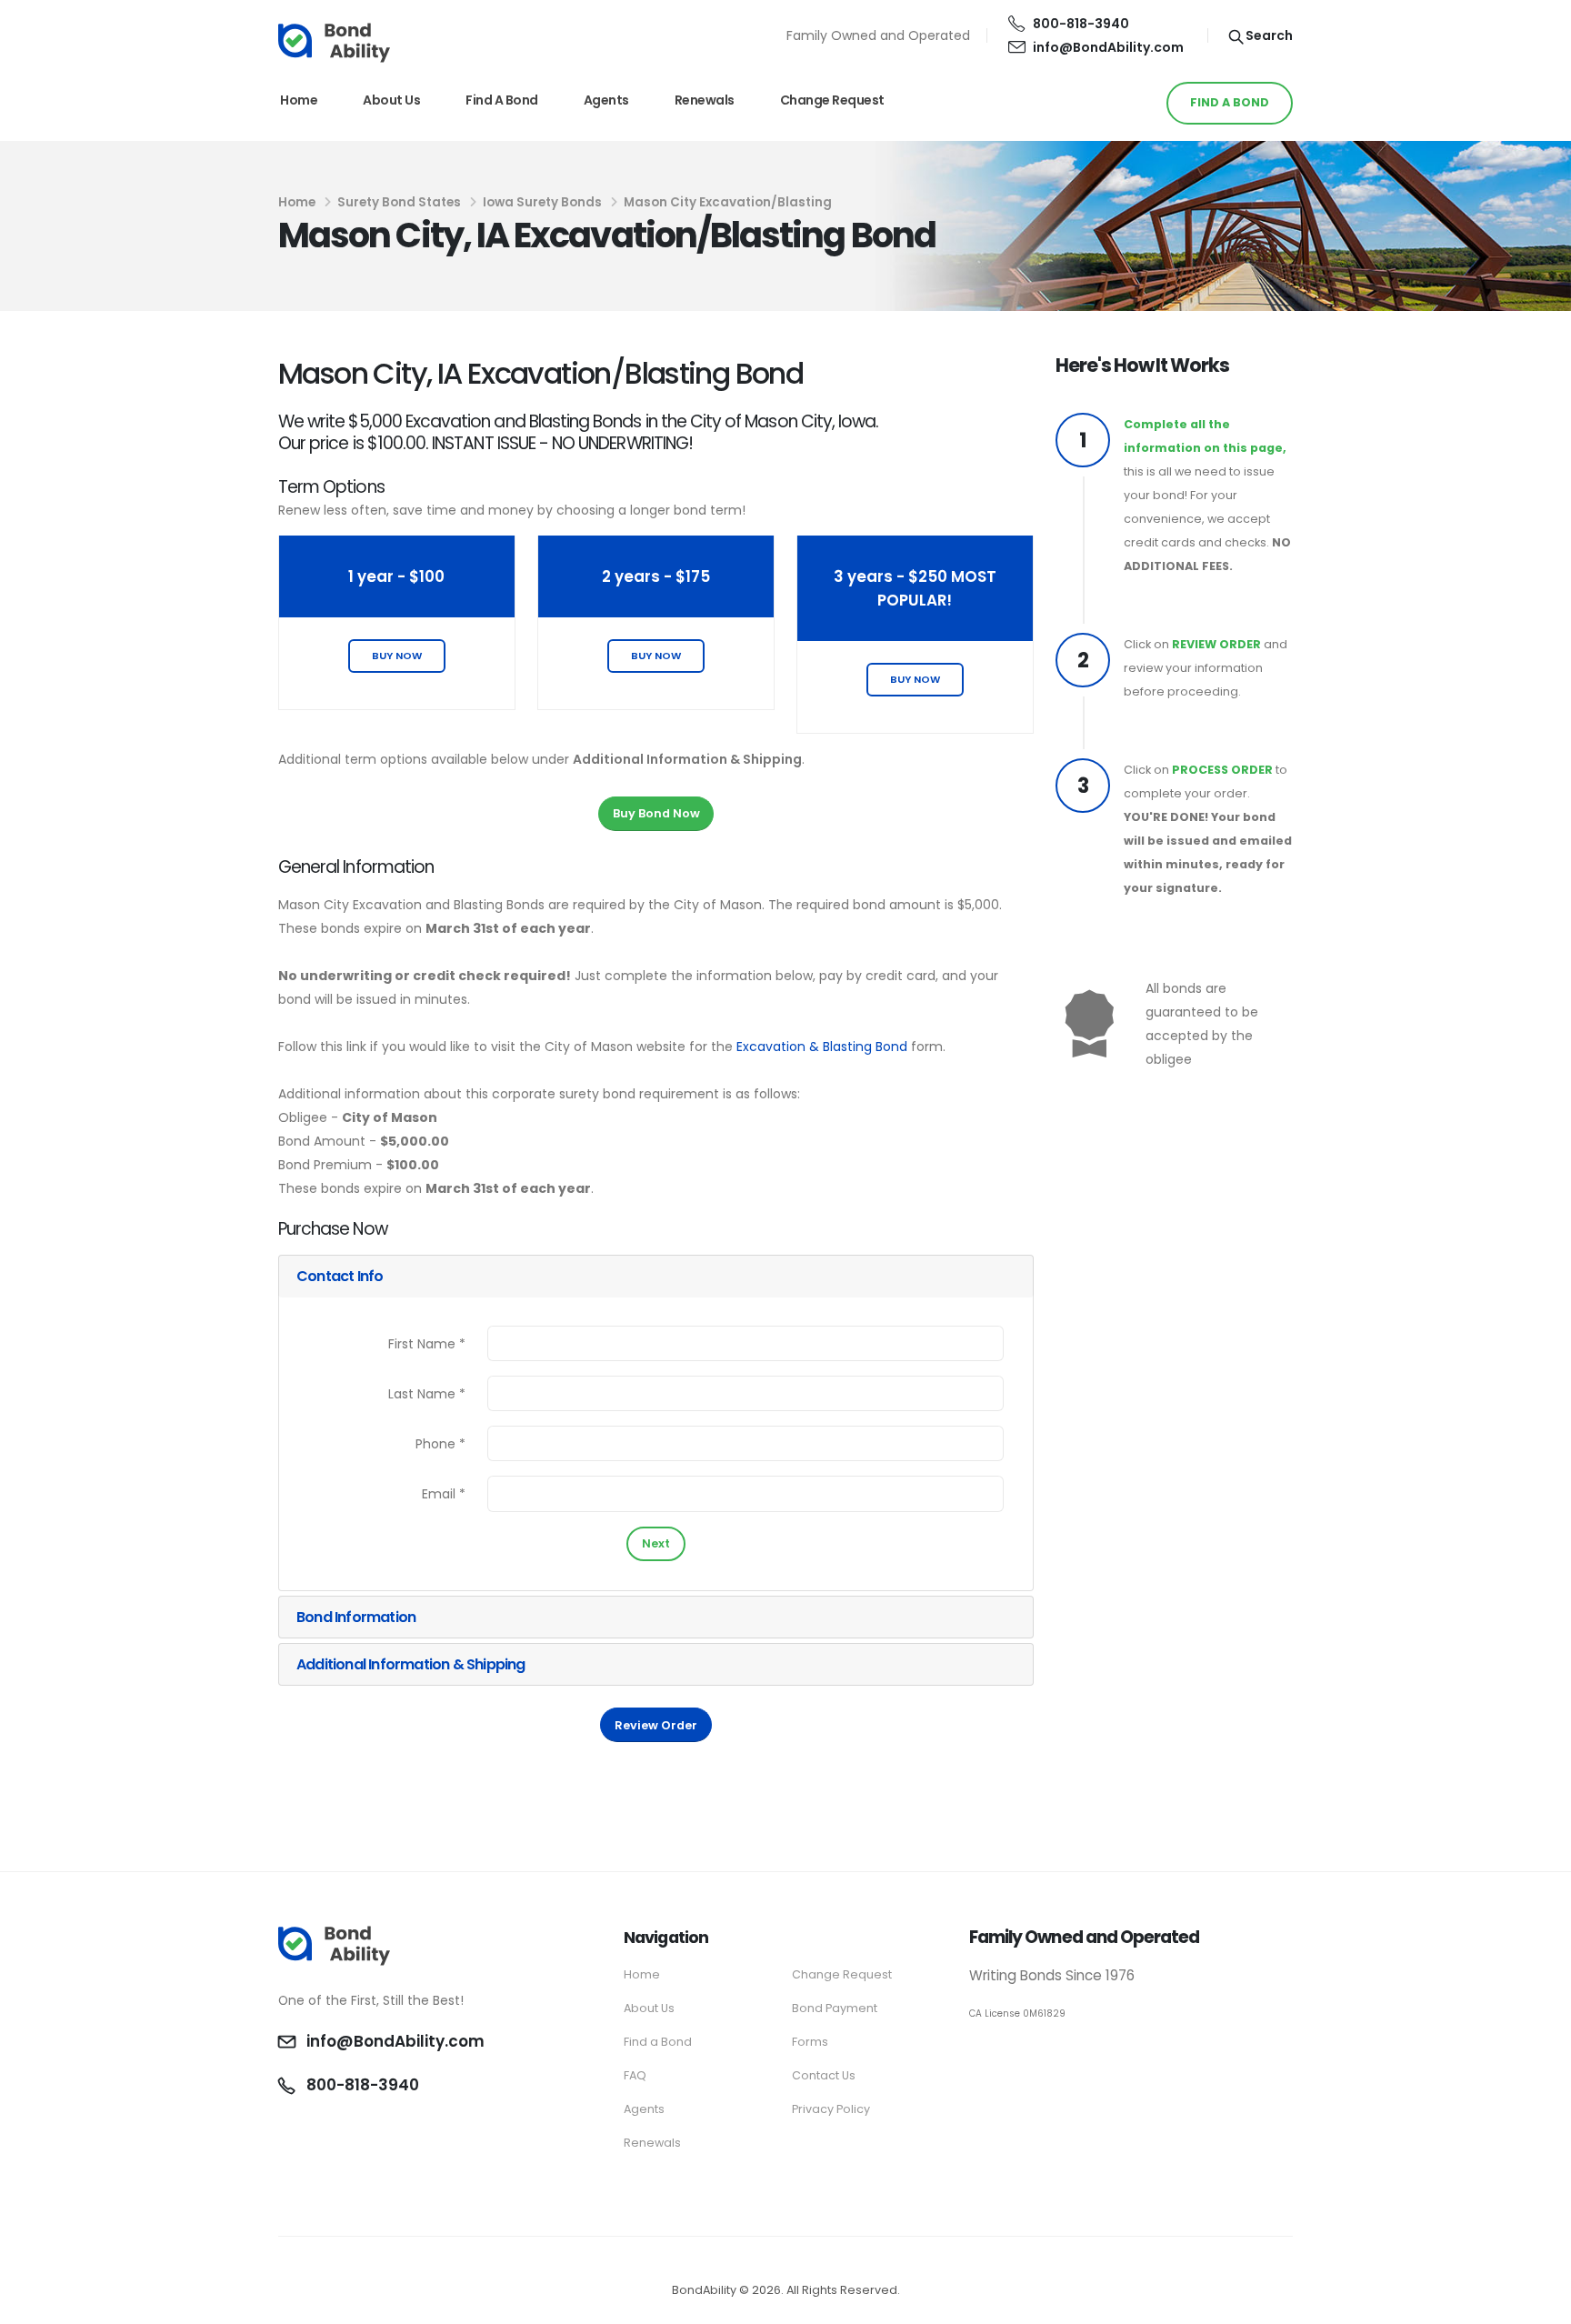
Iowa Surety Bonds (542, 202)
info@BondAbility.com (1108, 47)
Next (656, 1543)
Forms (810, 2042)
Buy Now (397, 656)
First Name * (427, 1344)
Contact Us (824, 2075)
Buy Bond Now (656, 813)
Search (1268, 35)
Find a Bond (502, 100)
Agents (606, 100)
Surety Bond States (399, 202)
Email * (444, 1494)
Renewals (705, 100)
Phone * (440, 1444)
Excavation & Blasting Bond (822, 1047)
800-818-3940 (1081, 24)
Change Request (832, 100)
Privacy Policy (831, 2109)
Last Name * (427, 1394)
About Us (391, 100)
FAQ (635, 2075)
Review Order (656, 1725)
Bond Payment (835, 2008)
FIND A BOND (1230, 102)
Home (299, 100)
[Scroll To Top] (1539, 2304)
